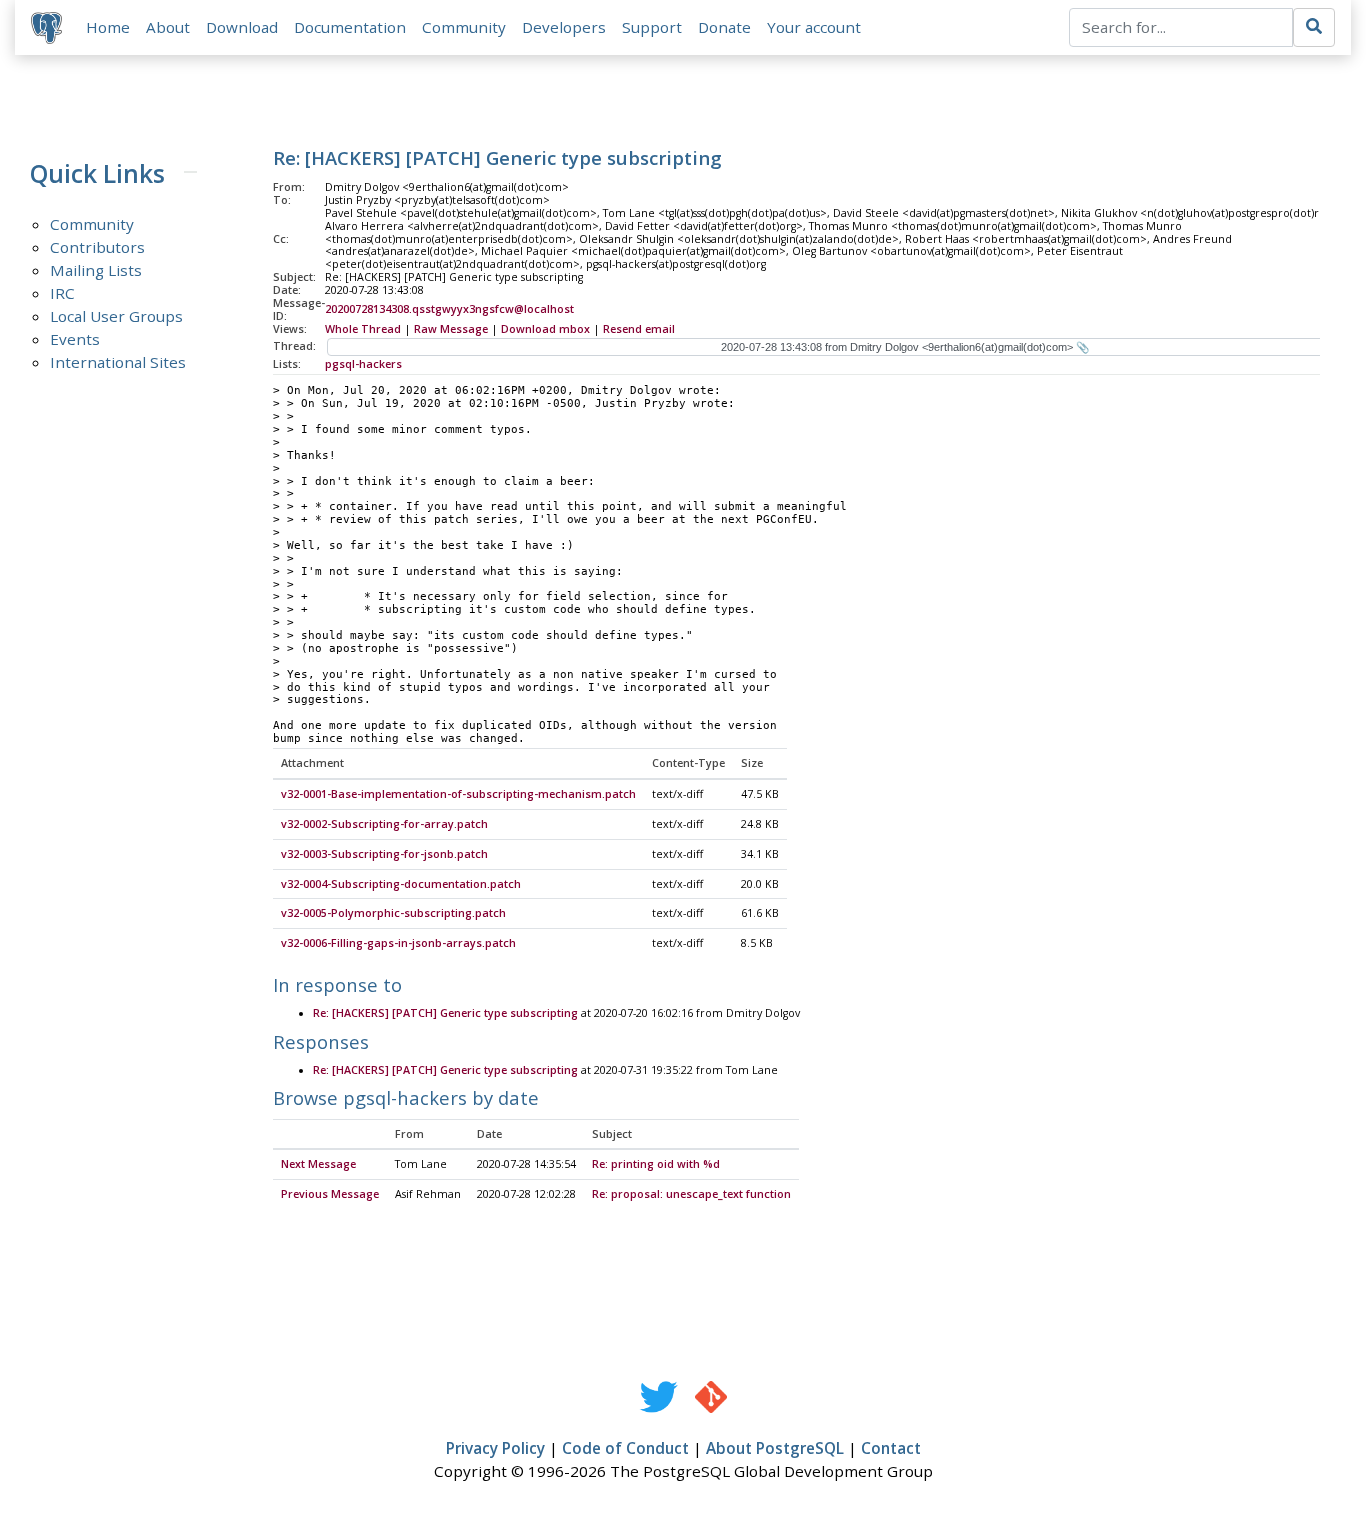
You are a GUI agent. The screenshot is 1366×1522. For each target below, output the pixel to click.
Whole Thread (363, 329)
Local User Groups (116, 316)
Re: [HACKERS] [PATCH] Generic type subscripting (445, 1013)
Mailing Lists (96, 270)
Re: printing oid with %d (656, 1164)
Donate (724, 27)
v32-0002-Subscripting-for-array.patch (384, 824)
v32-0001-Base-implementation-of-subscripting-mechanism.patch (458, 794)
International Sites (118, 362)
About (168, 27)
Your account (814, 27)
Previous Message (330, 1194)
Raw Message (451, 329)
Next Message (318, 1164)
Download (242, 27)
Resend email (639, 329)
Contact (891, 1448)
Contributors (97, 247)
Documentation (350, 27)
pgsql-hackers (363, 364)
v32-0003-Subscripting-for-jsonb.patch (384, 854)
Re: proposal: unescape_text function (691, 1194)
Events (75, 339)
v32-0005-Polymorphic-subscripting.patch (393, 913)
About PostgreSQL (775, 1448)
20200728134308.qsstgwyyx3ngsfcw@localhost (449, 309)
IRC (62, 293)
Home (108, 27)
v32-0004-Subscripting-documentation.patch (401, 884)
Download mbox (545, 329)
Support (652, 27)
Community (464, 27)
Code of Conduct (625, 1448)
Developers (564, 27)
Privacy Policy (495, 1448)
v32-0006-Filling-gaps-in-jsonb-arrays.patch (398, 943)
